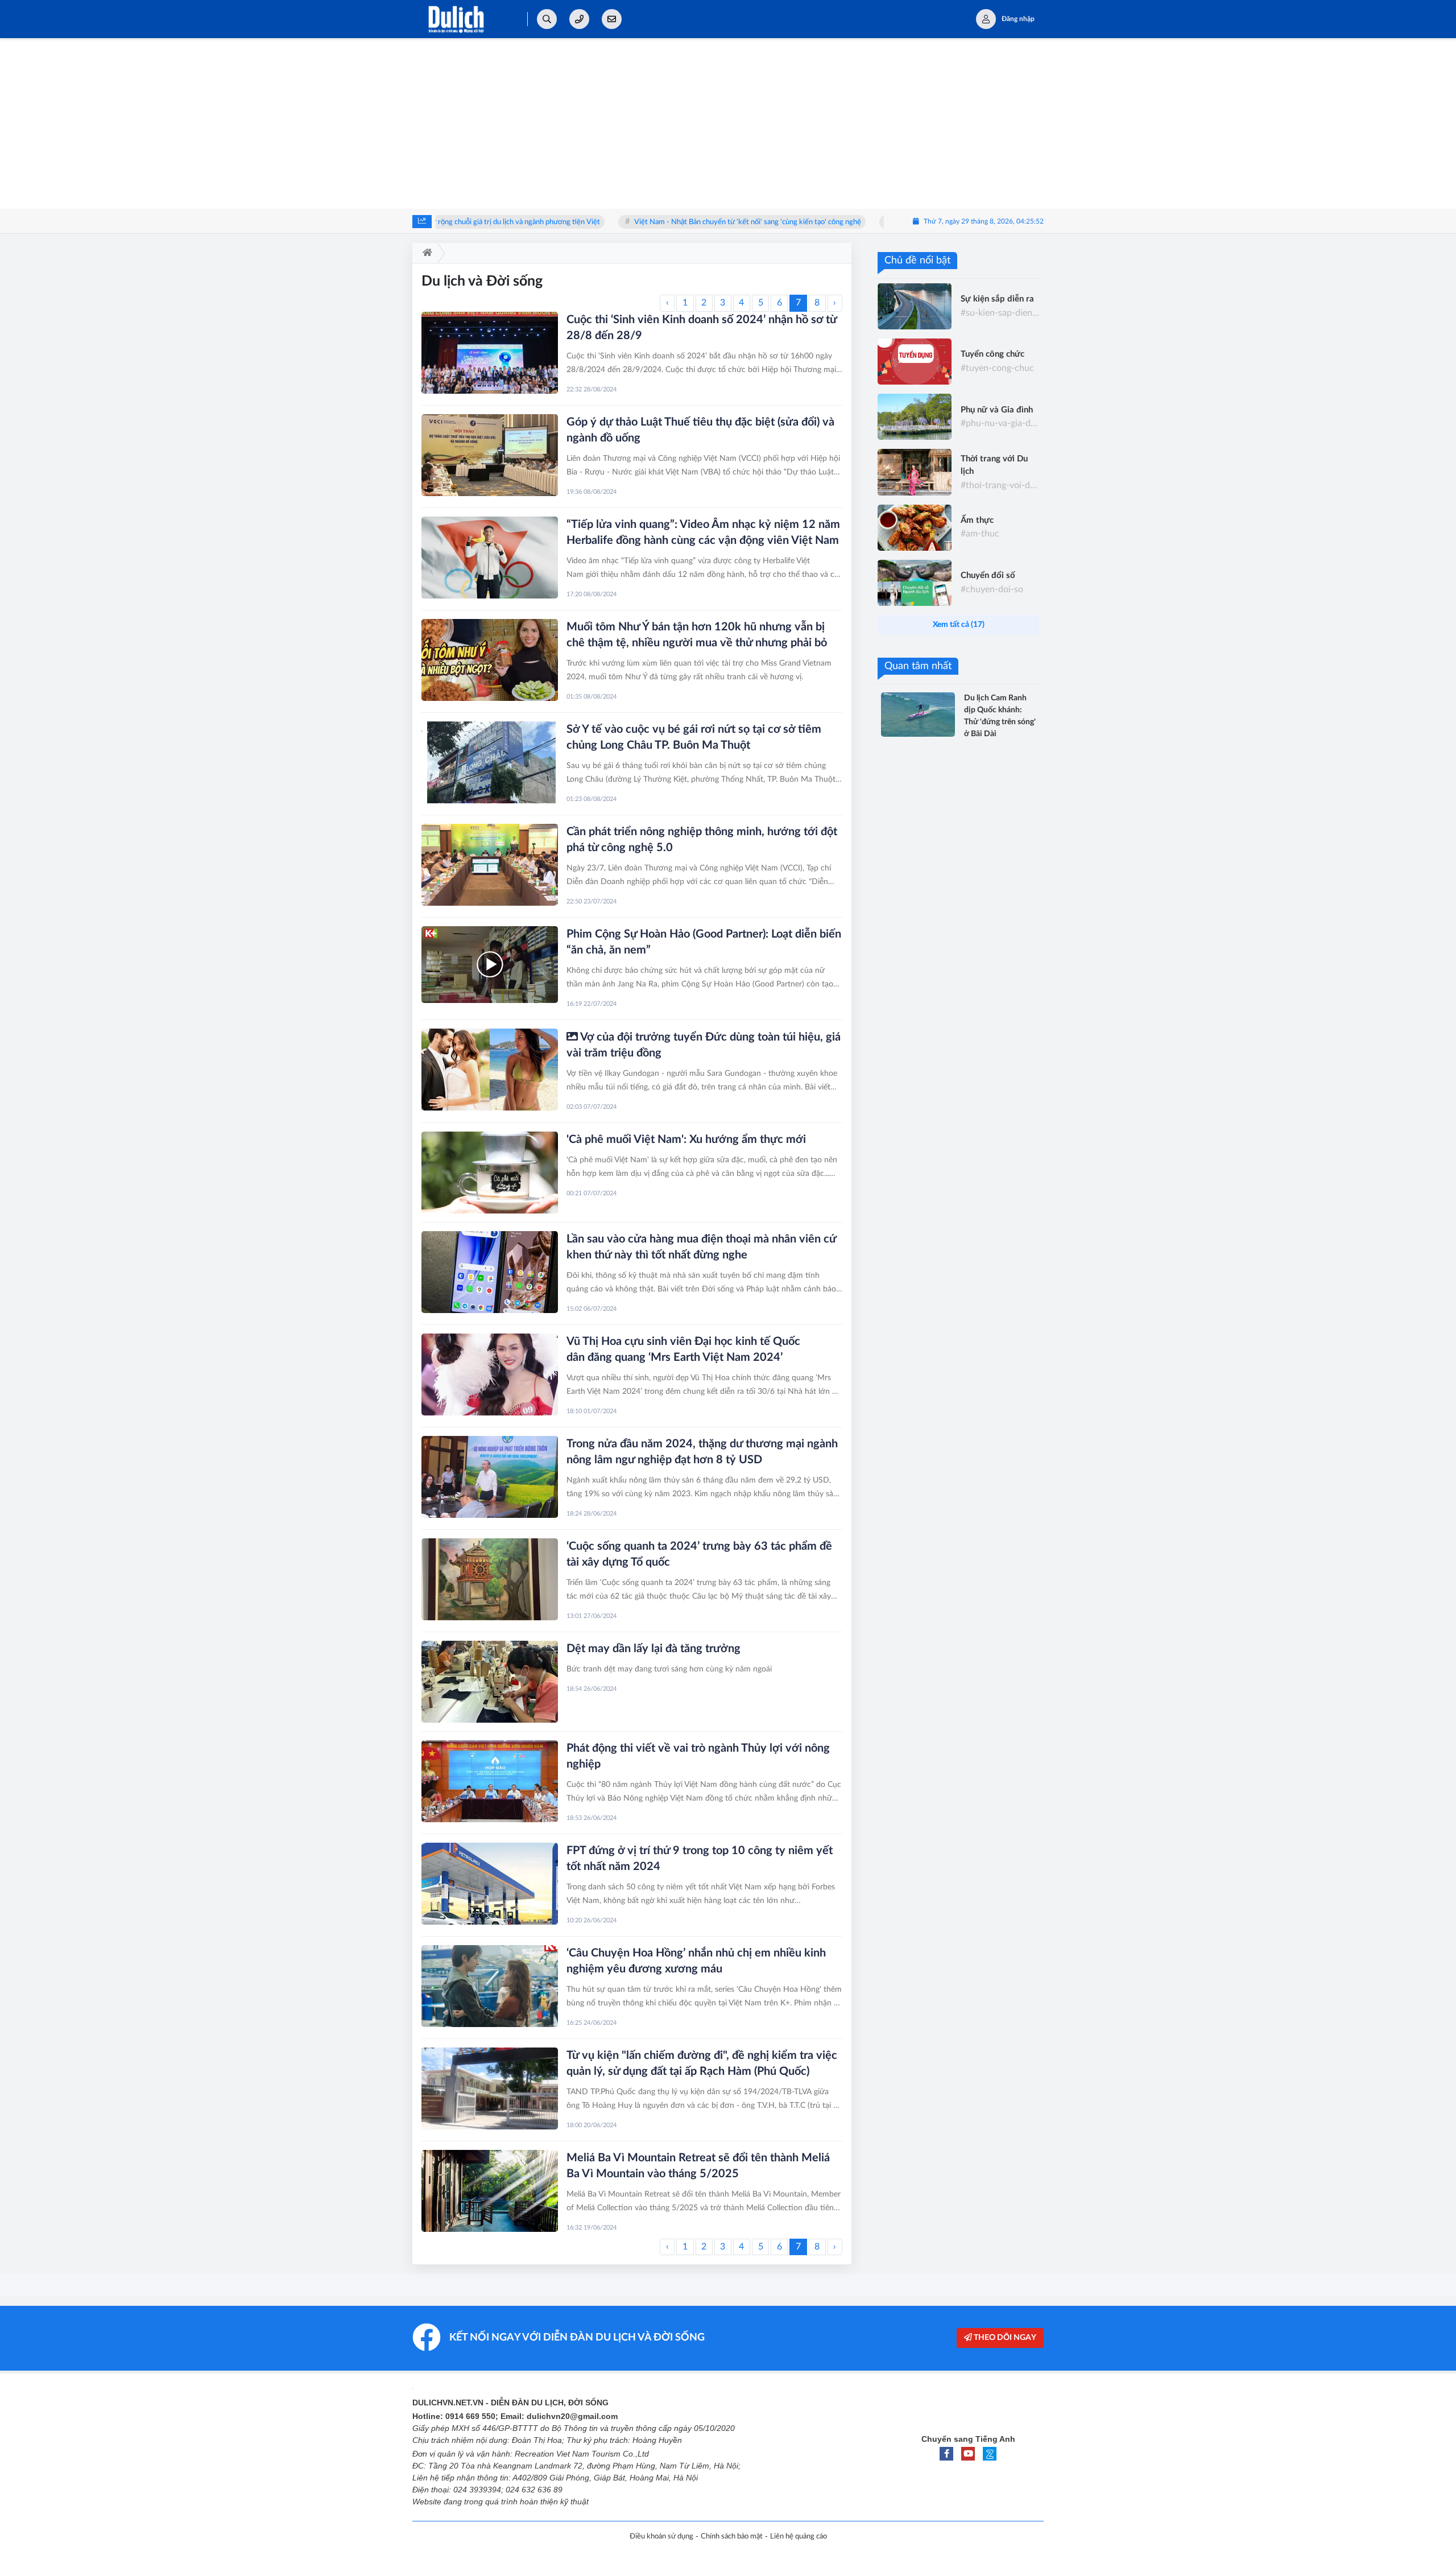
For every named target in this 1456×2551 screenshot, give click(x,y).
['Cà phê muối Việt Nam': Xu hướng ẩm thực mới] (490, 1173)
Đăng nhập (1018, 19)
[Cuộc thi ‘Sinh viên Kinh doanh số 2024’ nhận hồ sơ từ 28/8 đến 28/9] (490, 353)
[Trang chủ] (425, 253)
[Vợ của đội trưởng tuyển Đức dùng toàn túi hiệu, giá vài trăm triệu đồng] (490, 1070)
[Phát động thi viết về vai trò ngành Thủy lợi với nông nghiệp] (490, 1781)
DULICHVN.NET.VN (448, 2403)
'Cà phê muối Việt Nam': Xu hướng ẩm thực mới (686, 1140)
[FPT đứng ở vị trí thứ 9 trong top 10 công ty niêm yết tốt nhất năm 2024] (490, 1884)
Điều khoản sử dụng (661, 2536)
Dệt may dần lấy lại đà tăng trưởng (653, 1649)
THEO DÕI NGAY (1004, 2338)
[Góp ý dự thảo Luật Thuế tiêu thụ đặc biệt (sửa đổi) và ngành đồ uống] (490, 455)
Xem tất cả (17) (959, 625)
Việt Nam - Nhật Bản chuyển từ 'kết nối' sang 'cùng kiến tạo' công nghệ (663, 222)
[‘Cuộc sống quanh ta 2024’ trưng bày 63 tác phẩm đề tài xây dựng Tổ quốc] (490, 1579)
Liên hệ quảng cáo (799, 2536)
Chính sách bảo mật (732, 2536)
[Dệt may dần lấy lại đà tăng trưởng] (490, 1682)
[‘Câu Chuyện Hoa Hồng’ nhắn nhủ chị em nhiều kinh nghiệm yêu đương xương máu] (490, 1986)
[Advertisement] (728, 123)
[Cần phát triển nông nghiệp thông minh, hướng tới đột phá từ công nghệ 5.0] (490, 865)
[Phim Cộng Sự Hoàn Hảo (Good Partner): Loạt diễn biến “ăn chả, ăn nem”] (490, 965)
